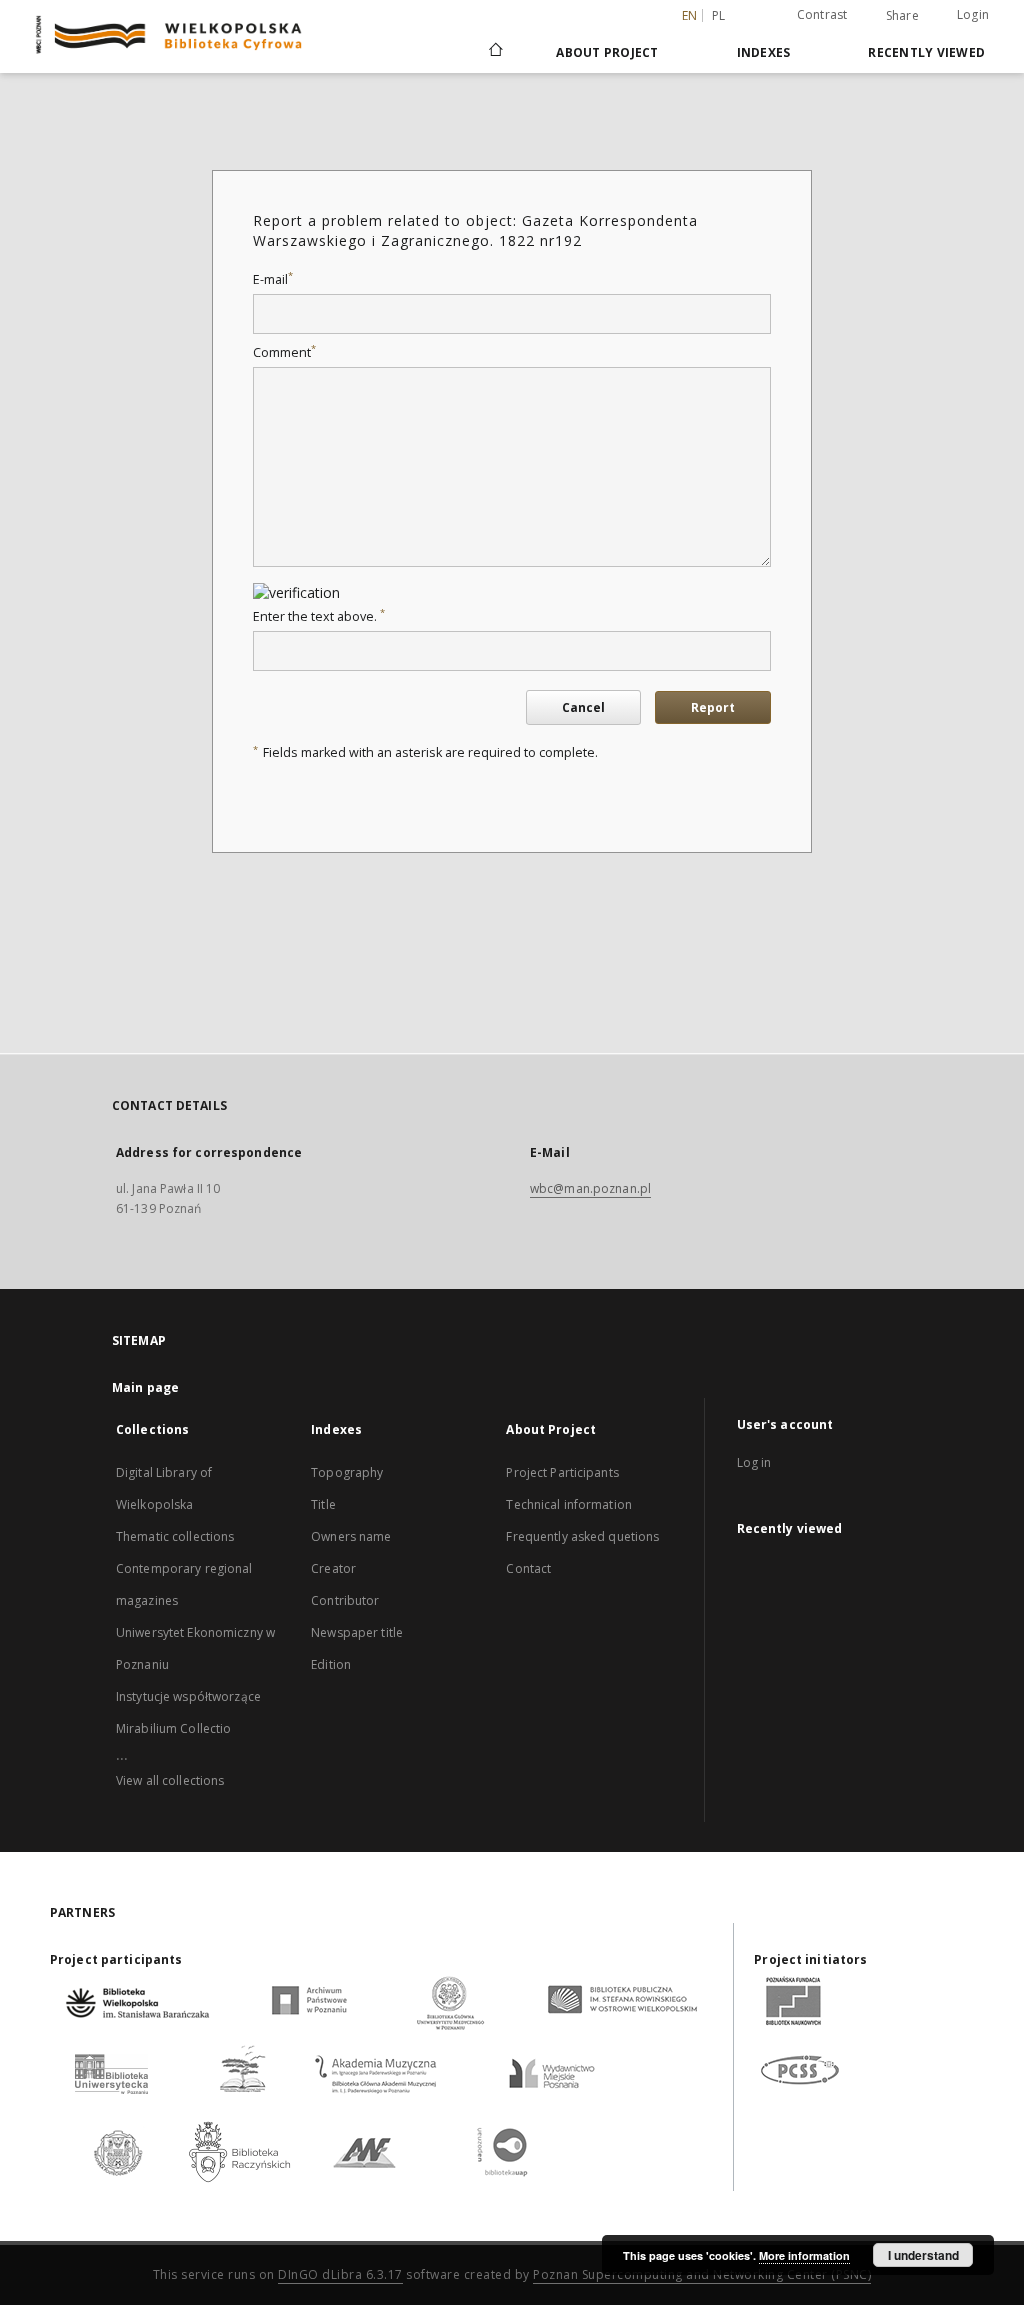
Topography (347, 1472)
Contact (528, 1568)
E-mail (273, 279)
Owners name (351, 1536)
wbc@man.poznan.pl (590, 1188)
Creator (333, 1568)
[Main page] (494, 52)
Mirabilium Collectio (173, 1728)
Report (713, 707)
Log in (754, 1462)
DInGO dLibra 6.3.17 (340, 2274)
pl (719, 15)
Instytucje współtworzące (188, 1696)
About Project (607, 52)
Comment (284, 352)
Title (323, 1504)
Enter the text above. (319, 616)
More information (804, 2255)
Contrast (822, 14)
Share (902, 16)
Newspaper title (357, 1632)
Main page (145, 1387)
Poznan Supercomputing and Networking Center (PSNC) (702, 2274)
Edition (331, 1664)
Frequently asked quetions (582, 1536)
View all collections (170, 1780)
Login (973, 14)
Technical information (569, 1504)
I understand (923, 2255)
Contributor (345, 1600)
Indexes (764, 52)
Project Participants (562, 1472)
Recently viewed (926, 52)
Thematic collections (175, 1536)
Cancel (583, 707)
